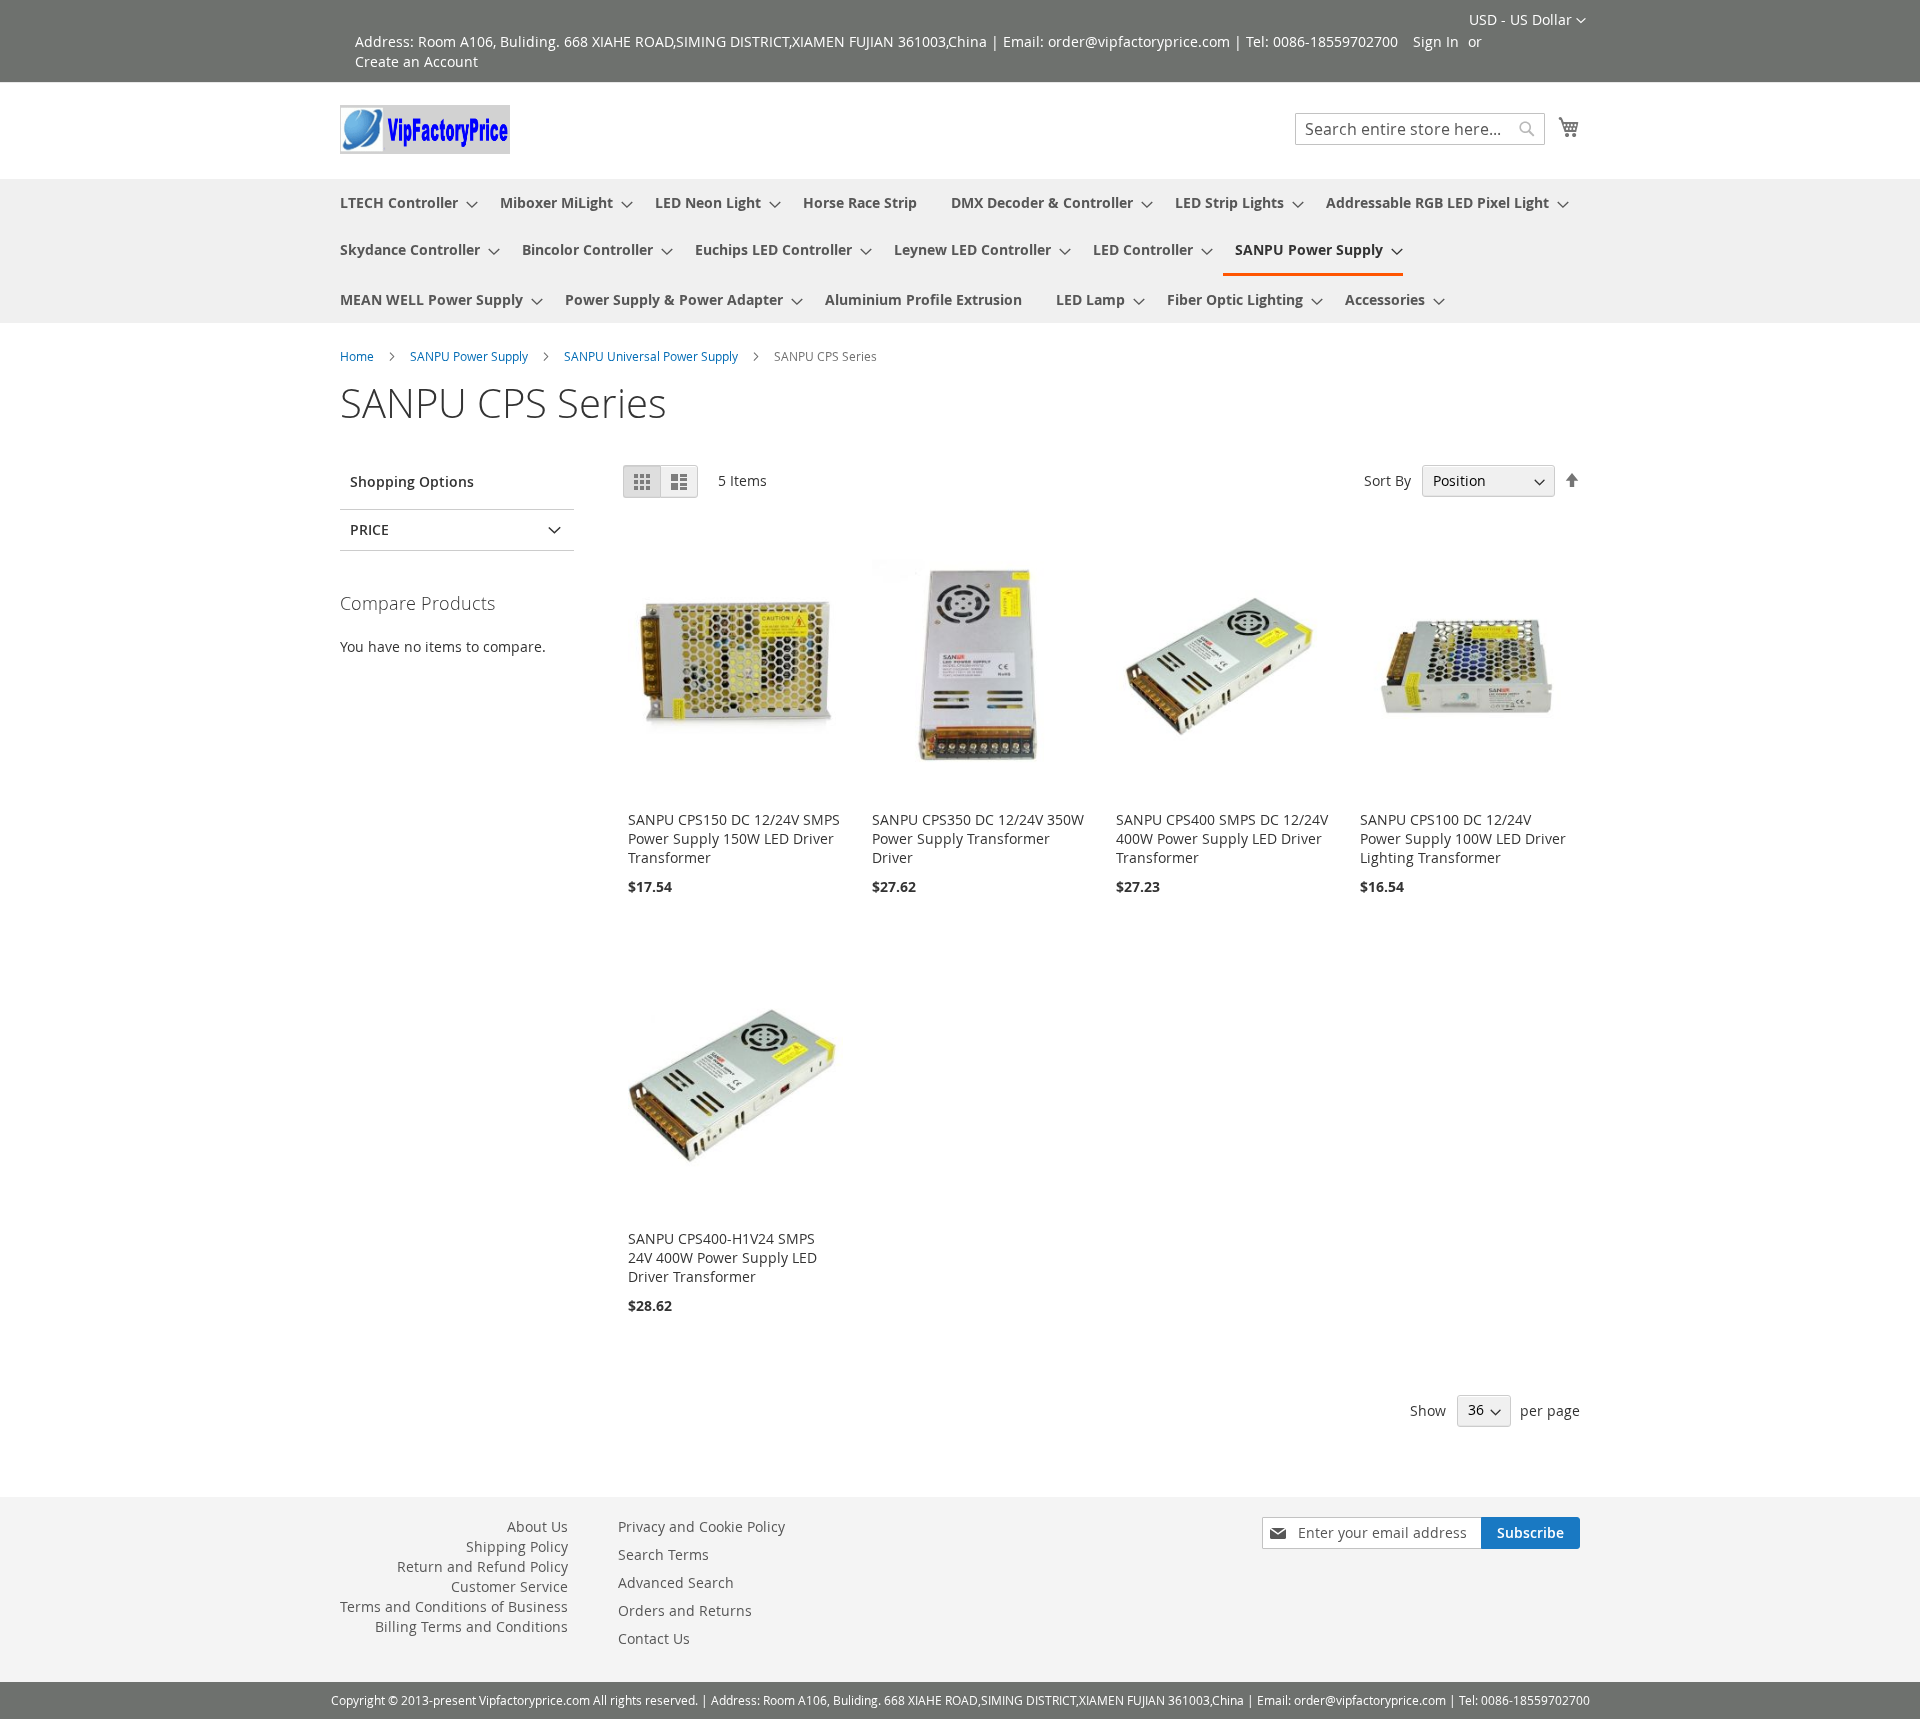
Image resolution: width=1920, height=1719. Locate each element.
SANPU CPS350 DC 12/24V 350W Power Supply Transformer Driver (978, 838)
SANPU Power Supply (470, 356)
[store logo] (425, 129)
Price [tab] (369, 529)
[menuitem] (403, 202)
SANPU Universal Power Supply (652, 356)
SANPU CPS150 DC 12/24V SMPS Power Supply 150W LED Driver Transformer (734, 838)
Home (358, 356)
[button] (1527, 21)
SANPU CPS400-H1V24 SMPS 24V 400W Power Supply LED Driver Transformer (722, 1257)
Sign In (1436, 41)
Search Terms (663, 1554)
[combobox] (1420, 129)
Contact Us (654, 1638)
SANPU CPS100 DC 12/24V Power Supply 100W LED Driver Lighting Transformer (1463, 838)
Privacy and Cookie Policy (701, 1526)
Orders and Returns (685, 1610)
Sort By (1387, 480)
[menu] (960, 251)
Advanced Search (676, 1582)
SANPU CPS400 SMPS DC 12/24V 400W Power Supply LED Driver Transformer (1222, 838)
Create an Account (416, 61)
